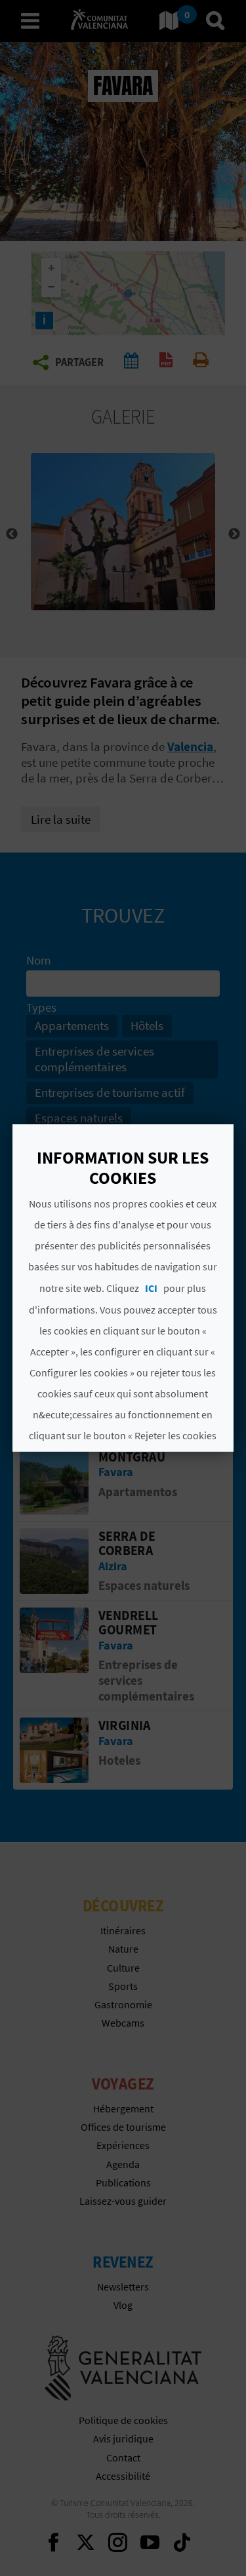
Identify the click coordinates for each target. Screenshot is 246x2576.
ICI (152, 1288)
